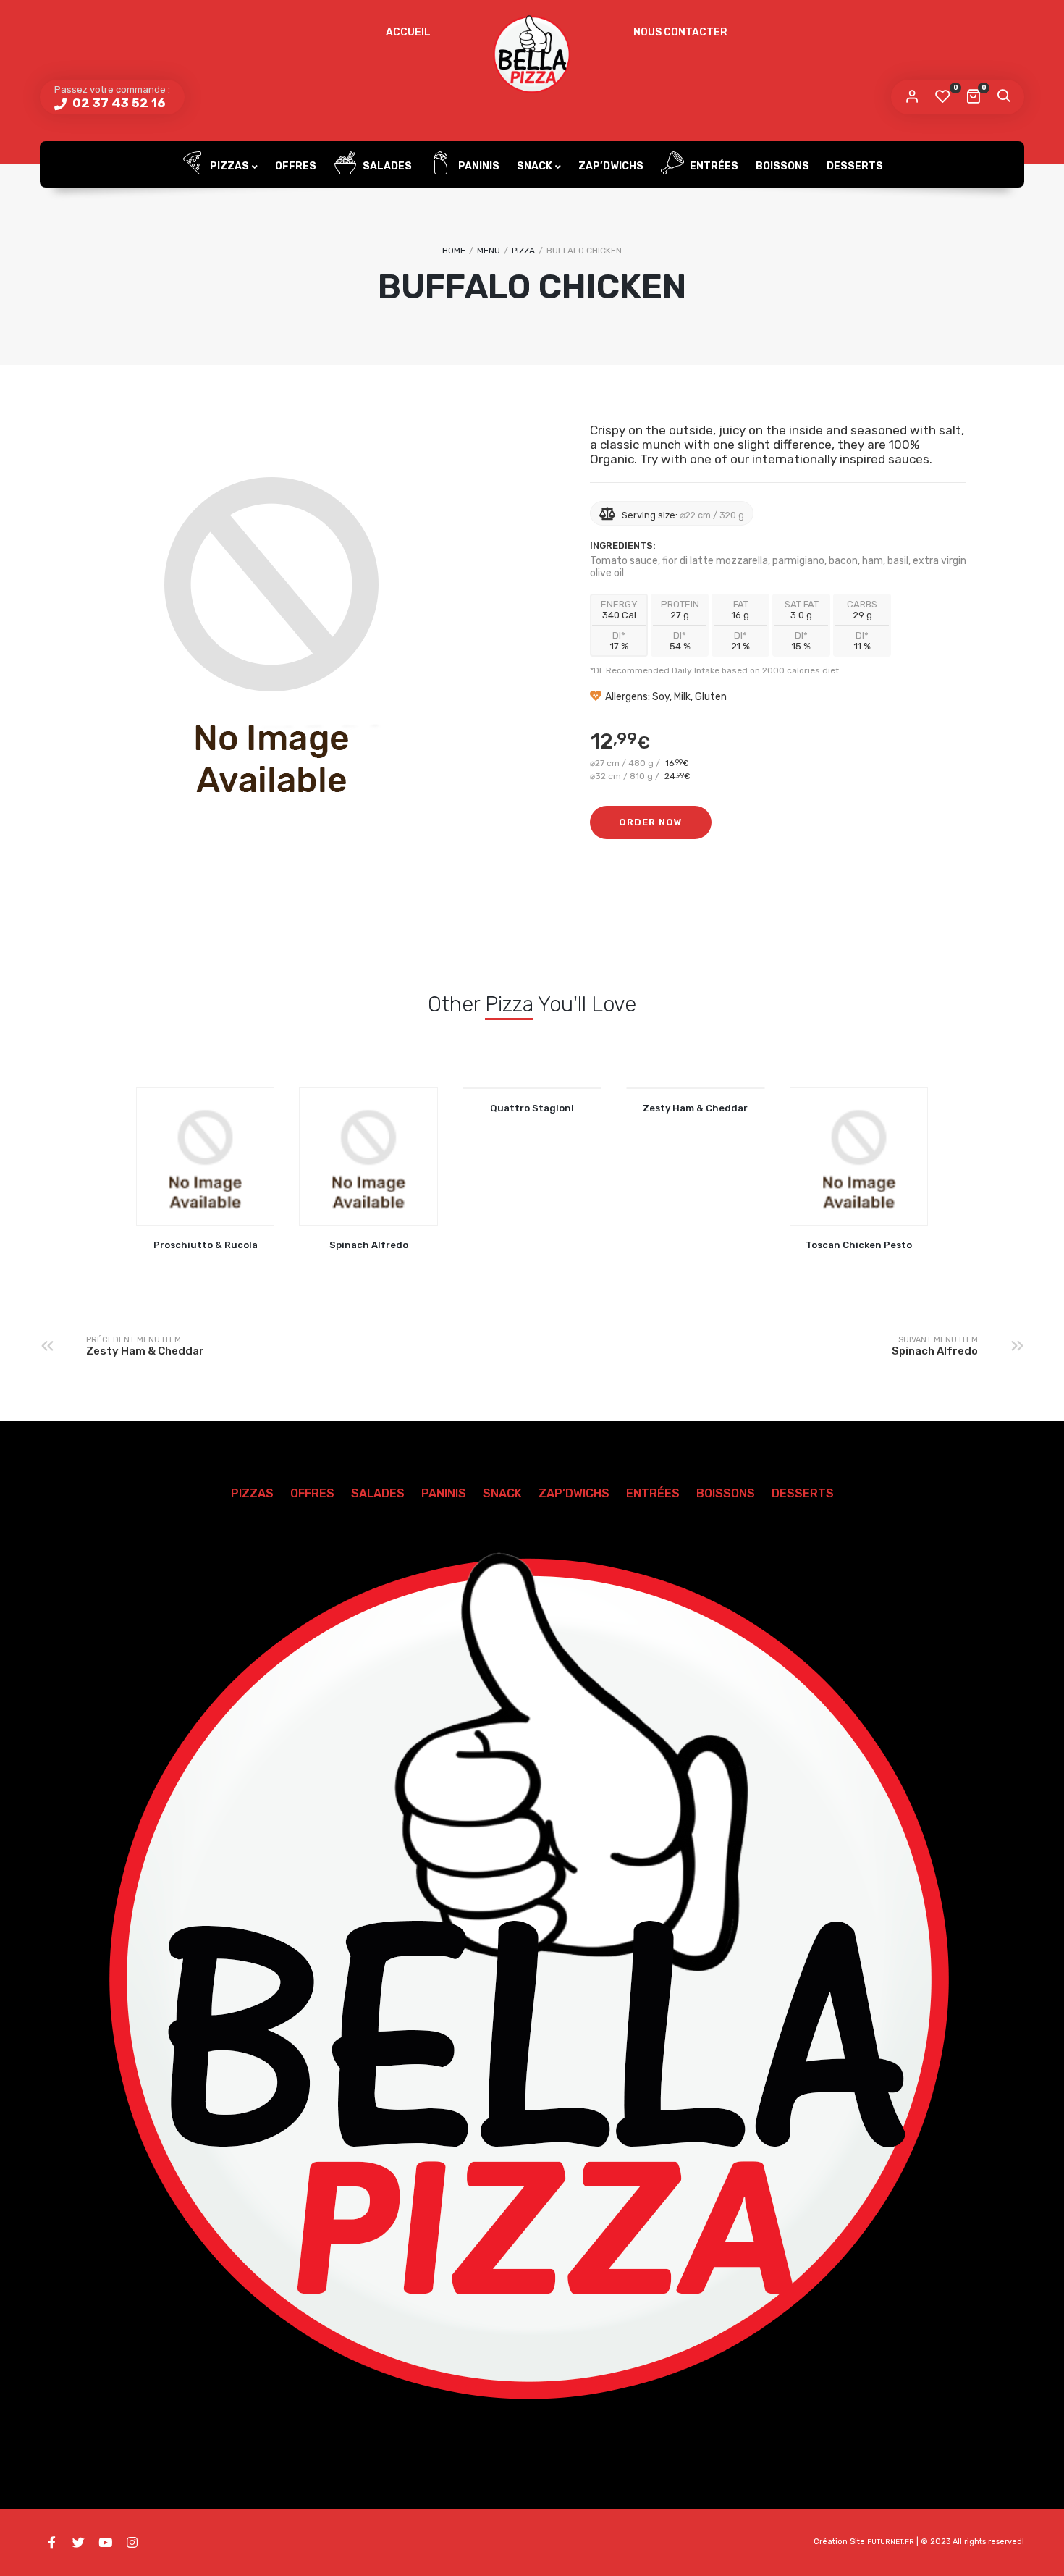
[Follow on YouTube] (105, 2543)
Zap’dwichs (611, 166)
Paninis (478, 166)
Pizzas (228, 166)
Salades (386, 166)
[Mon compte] (912, 97)
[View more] (532, 1088)
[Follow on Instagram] (132, 2543)
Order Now (651, 822)
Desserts (855, 166)
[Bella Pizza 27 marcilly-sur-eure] (532, 54)
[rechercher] (1003, 97)
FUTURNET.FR (891, 2542)
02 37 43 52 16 (117, 103)
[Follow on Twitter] (78, 2543)
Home (454, 251)
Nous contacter (680, 32)
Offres (296, 166)
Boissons (782, 166)
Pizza (523, 251)
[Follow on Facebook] (51, 2543)
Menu (489, 251)
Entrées (713, 166)
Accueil (408, 32)
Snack (535, 166)
